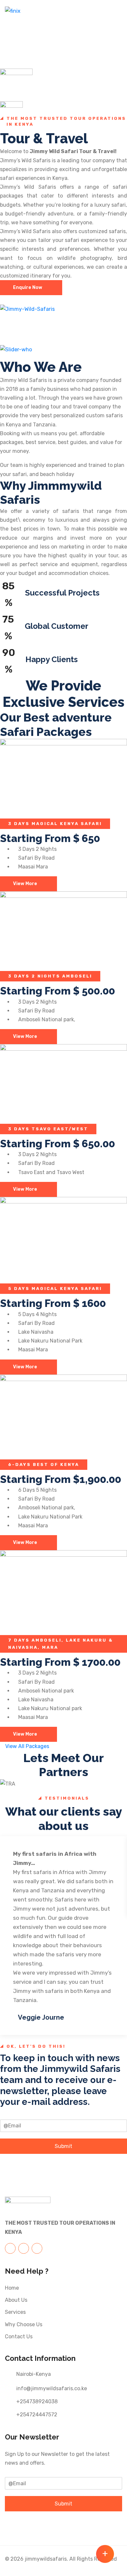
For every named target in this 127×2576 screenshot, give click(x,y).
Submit (63, 2146)
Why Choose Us (24, 2324)
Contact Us (19, 2337)
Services (15, 2312)
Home (12, 2288)
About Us (16, 2300)
